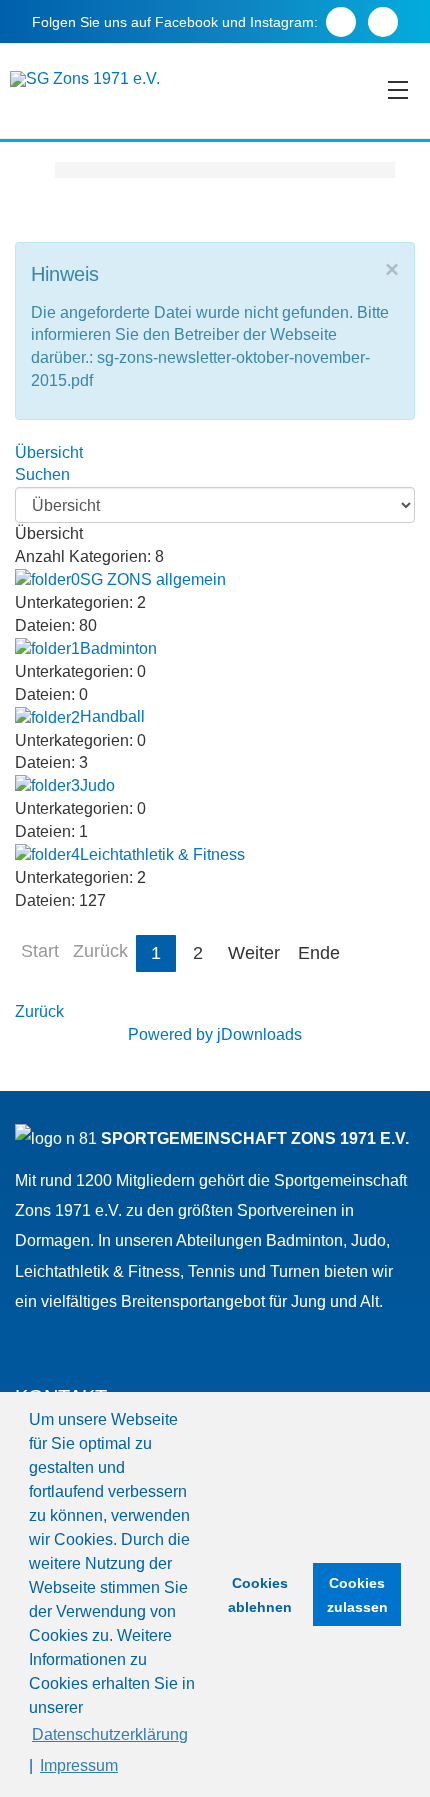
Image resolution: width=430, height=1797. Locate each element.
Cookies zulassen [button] (357, 1595)
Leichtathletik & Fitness (162, 854)
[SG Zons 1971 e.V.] (85, 79)
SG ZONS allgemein (153, 579)
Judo (97, 785)
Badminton (118, 648)
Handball (112, 716)
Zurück (39, 1011)
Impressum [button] (79, 1765)
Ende (319, 953)
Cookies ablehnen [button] (260, 1595)
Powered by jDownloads (215, 1034)
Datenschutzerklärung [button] (110, 1734)
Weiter (254, 953)
